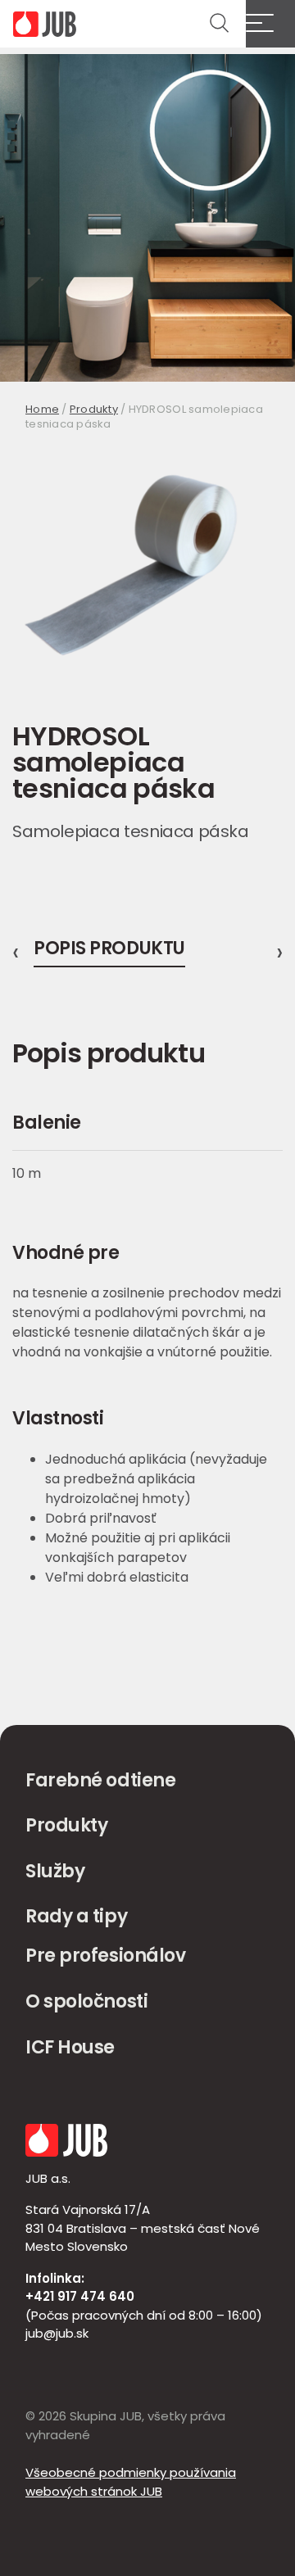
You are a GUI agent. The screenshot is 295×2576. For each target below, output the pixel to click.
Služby (55, 1871)
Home (42, 409)
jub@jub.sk (57, 2333)
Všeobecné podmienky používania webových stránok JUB (131, 2482)
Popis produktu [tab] (109, 950)
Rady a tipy (76, 1916)
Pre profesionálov (106, 1956)
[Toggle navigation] (270, 24)
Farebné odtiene (100, 1780)
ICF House (70, 2047)
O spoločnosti (86, 2001)
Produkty (94, 409)
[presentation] (16, 953)
